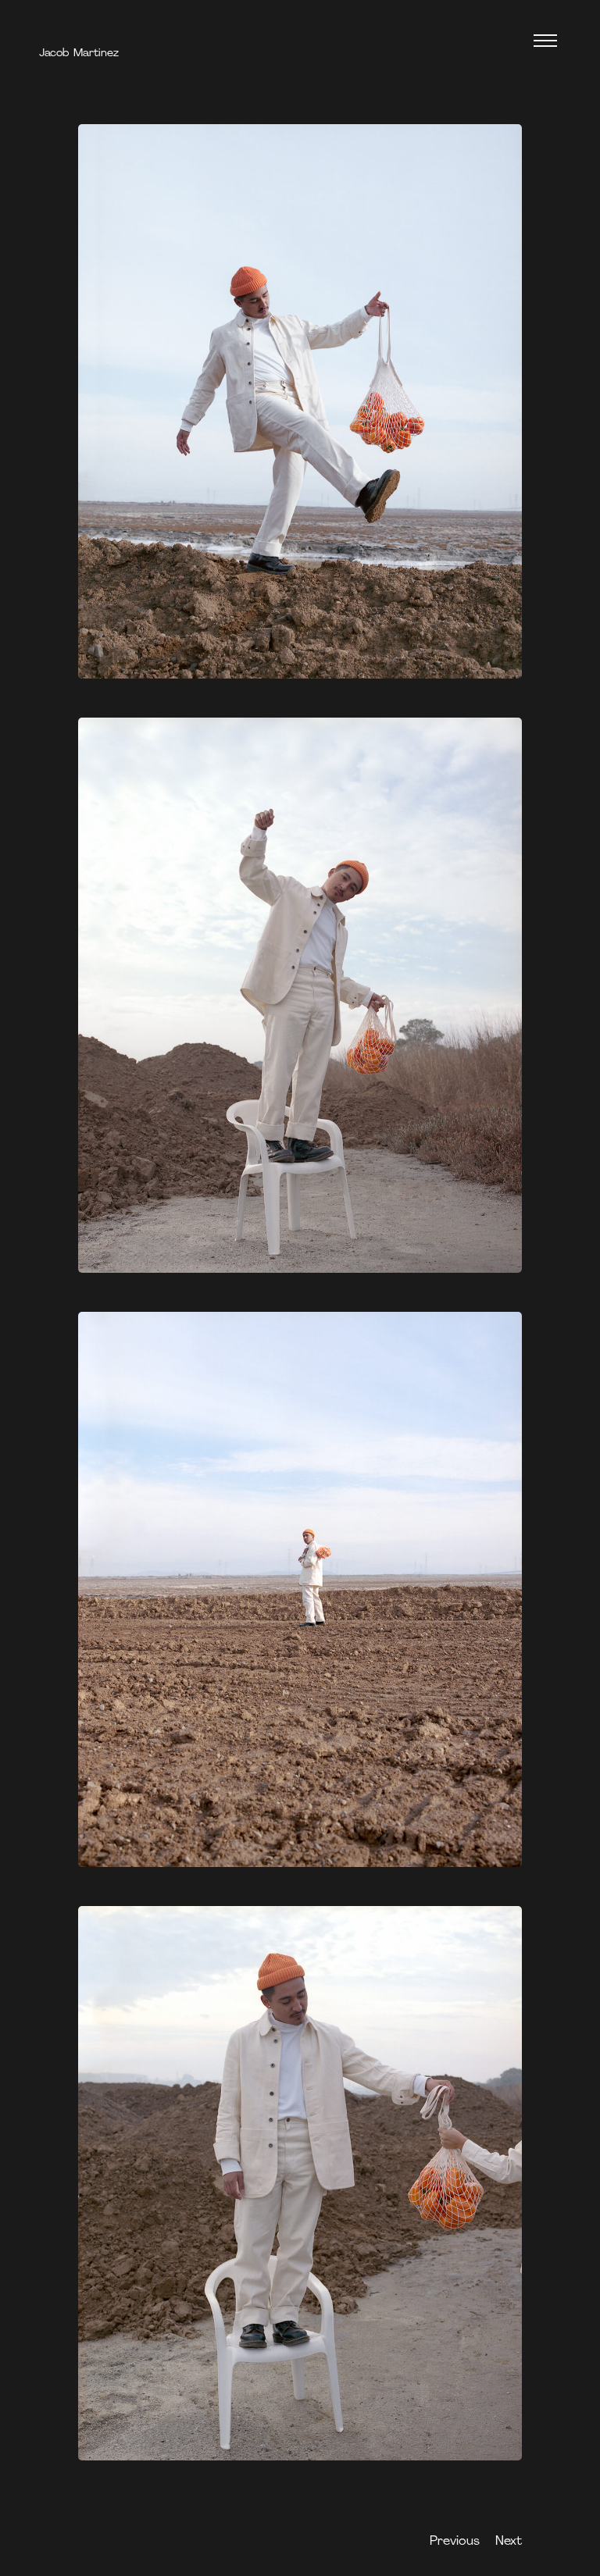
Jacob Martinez (79, 53)
